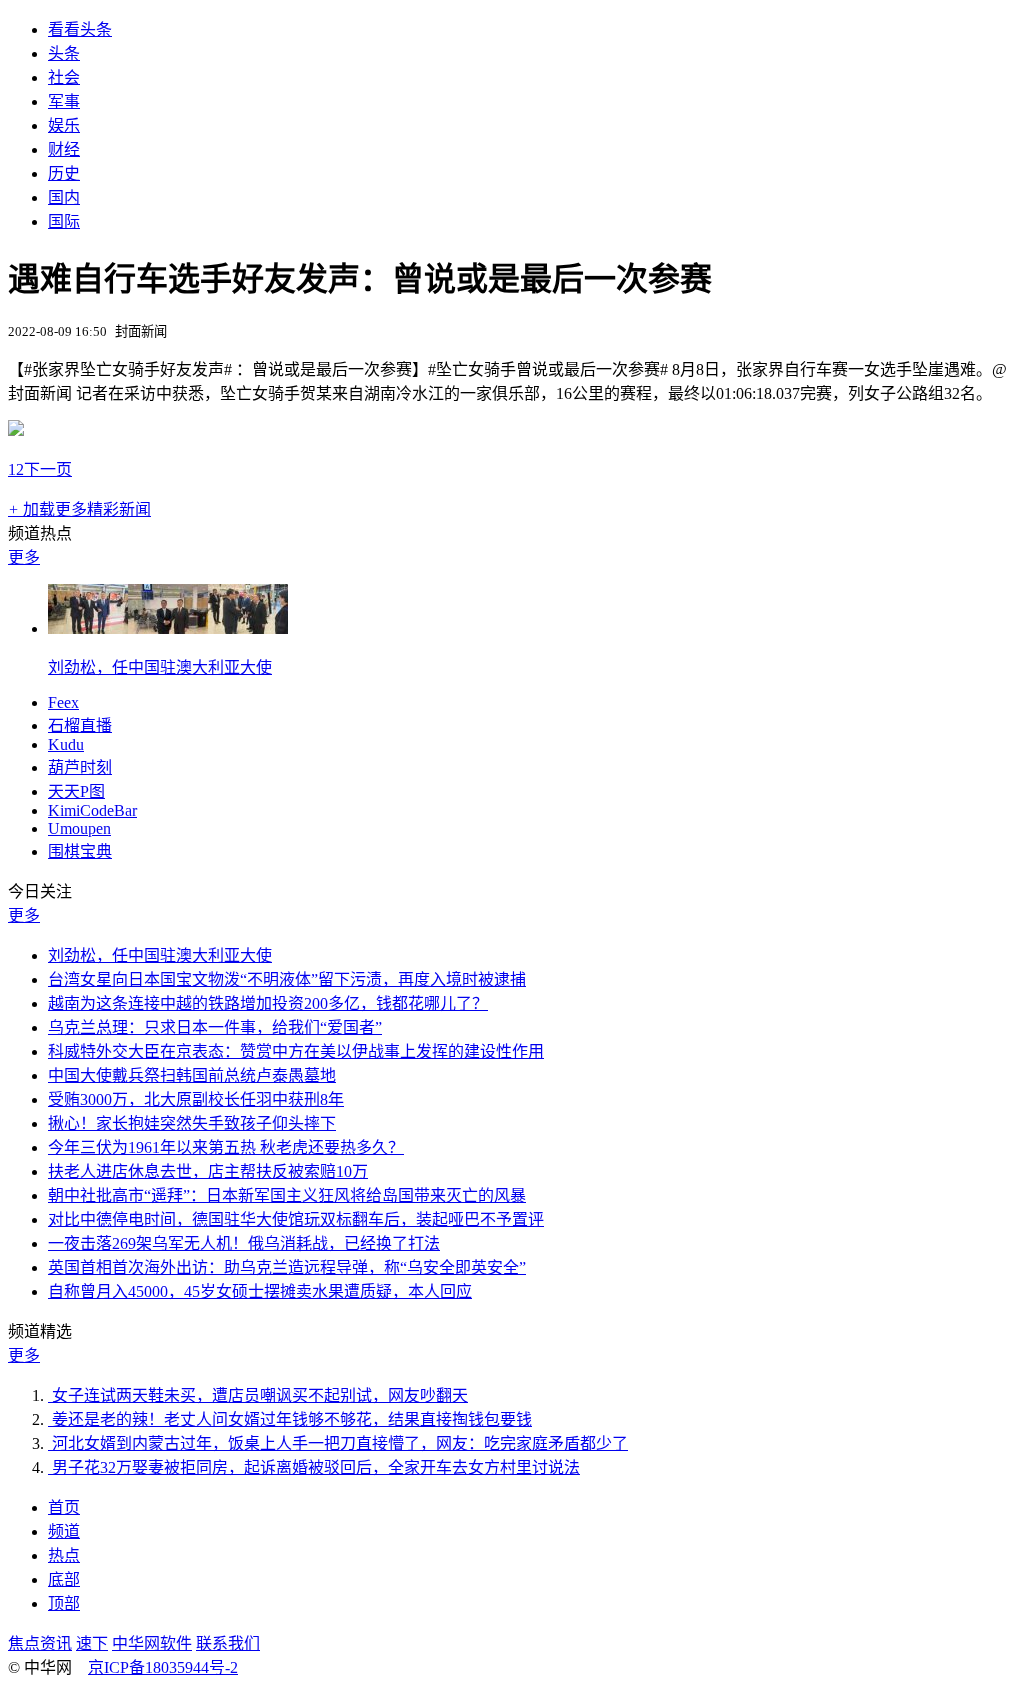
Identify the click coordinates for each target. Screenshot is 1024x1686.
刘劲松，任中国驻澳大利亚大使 (160, 667)
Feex (63, 702)
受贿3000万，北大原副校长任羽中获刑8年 (196, 1099)
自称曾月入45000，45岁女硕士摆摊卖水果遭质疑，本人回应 (260, 1291)
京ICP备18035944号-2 (163, 1667)
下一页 (48, 469)
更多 (24, 557)
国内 (64, 197)
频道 (64, 1531)
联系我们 (228, 1643)
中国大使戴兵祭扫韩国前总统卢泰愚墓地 (192, 1075)
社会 (64, 77)
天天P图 (76, 791)
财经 (64, 149)
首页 (64, 1507)
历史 (64, 173)
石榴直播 (80, 725)
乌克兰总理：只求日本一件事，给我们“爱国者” (215, 1027)
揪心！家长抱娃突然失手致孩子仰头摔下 (192, 1123)
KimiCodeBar (92, 810)
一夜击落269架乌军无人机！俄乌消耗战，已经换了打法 (244, 1243)
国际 (64, 221)
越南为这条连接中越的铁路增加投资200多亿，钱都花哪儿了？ (268, 1003)
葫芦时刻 (80, 767)
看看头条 (80, 29)
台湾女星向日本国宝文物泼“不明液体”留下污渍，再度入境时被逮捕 (287, 979)
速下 (92, 1643)
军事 (64, 101)
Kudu (66, 744)
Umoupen (79, 828)
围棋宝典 (80, 851)
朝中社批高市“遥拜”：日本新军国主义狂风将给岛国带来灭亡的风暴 (287, 1195)
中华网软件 (152, 1643)
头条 (64, 53)
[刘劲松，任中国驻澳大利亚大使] (168, 628)
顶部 (64, 1603)
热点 (64, 1555)
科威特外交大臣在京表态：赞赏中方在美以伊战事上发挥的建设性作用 (296, 1051)
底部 (64, 1579)
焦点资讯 (40, 1643)
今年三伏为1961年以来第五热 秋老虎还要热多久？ (226, 1147)
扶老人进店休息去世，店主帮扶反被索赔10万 (208, 1171)
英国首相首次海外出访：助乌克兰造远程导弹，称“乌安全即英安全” (287, 1267)
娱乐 (64, 125)
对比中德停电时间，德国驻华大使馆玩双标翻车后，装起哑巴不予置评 (296, 1219)
